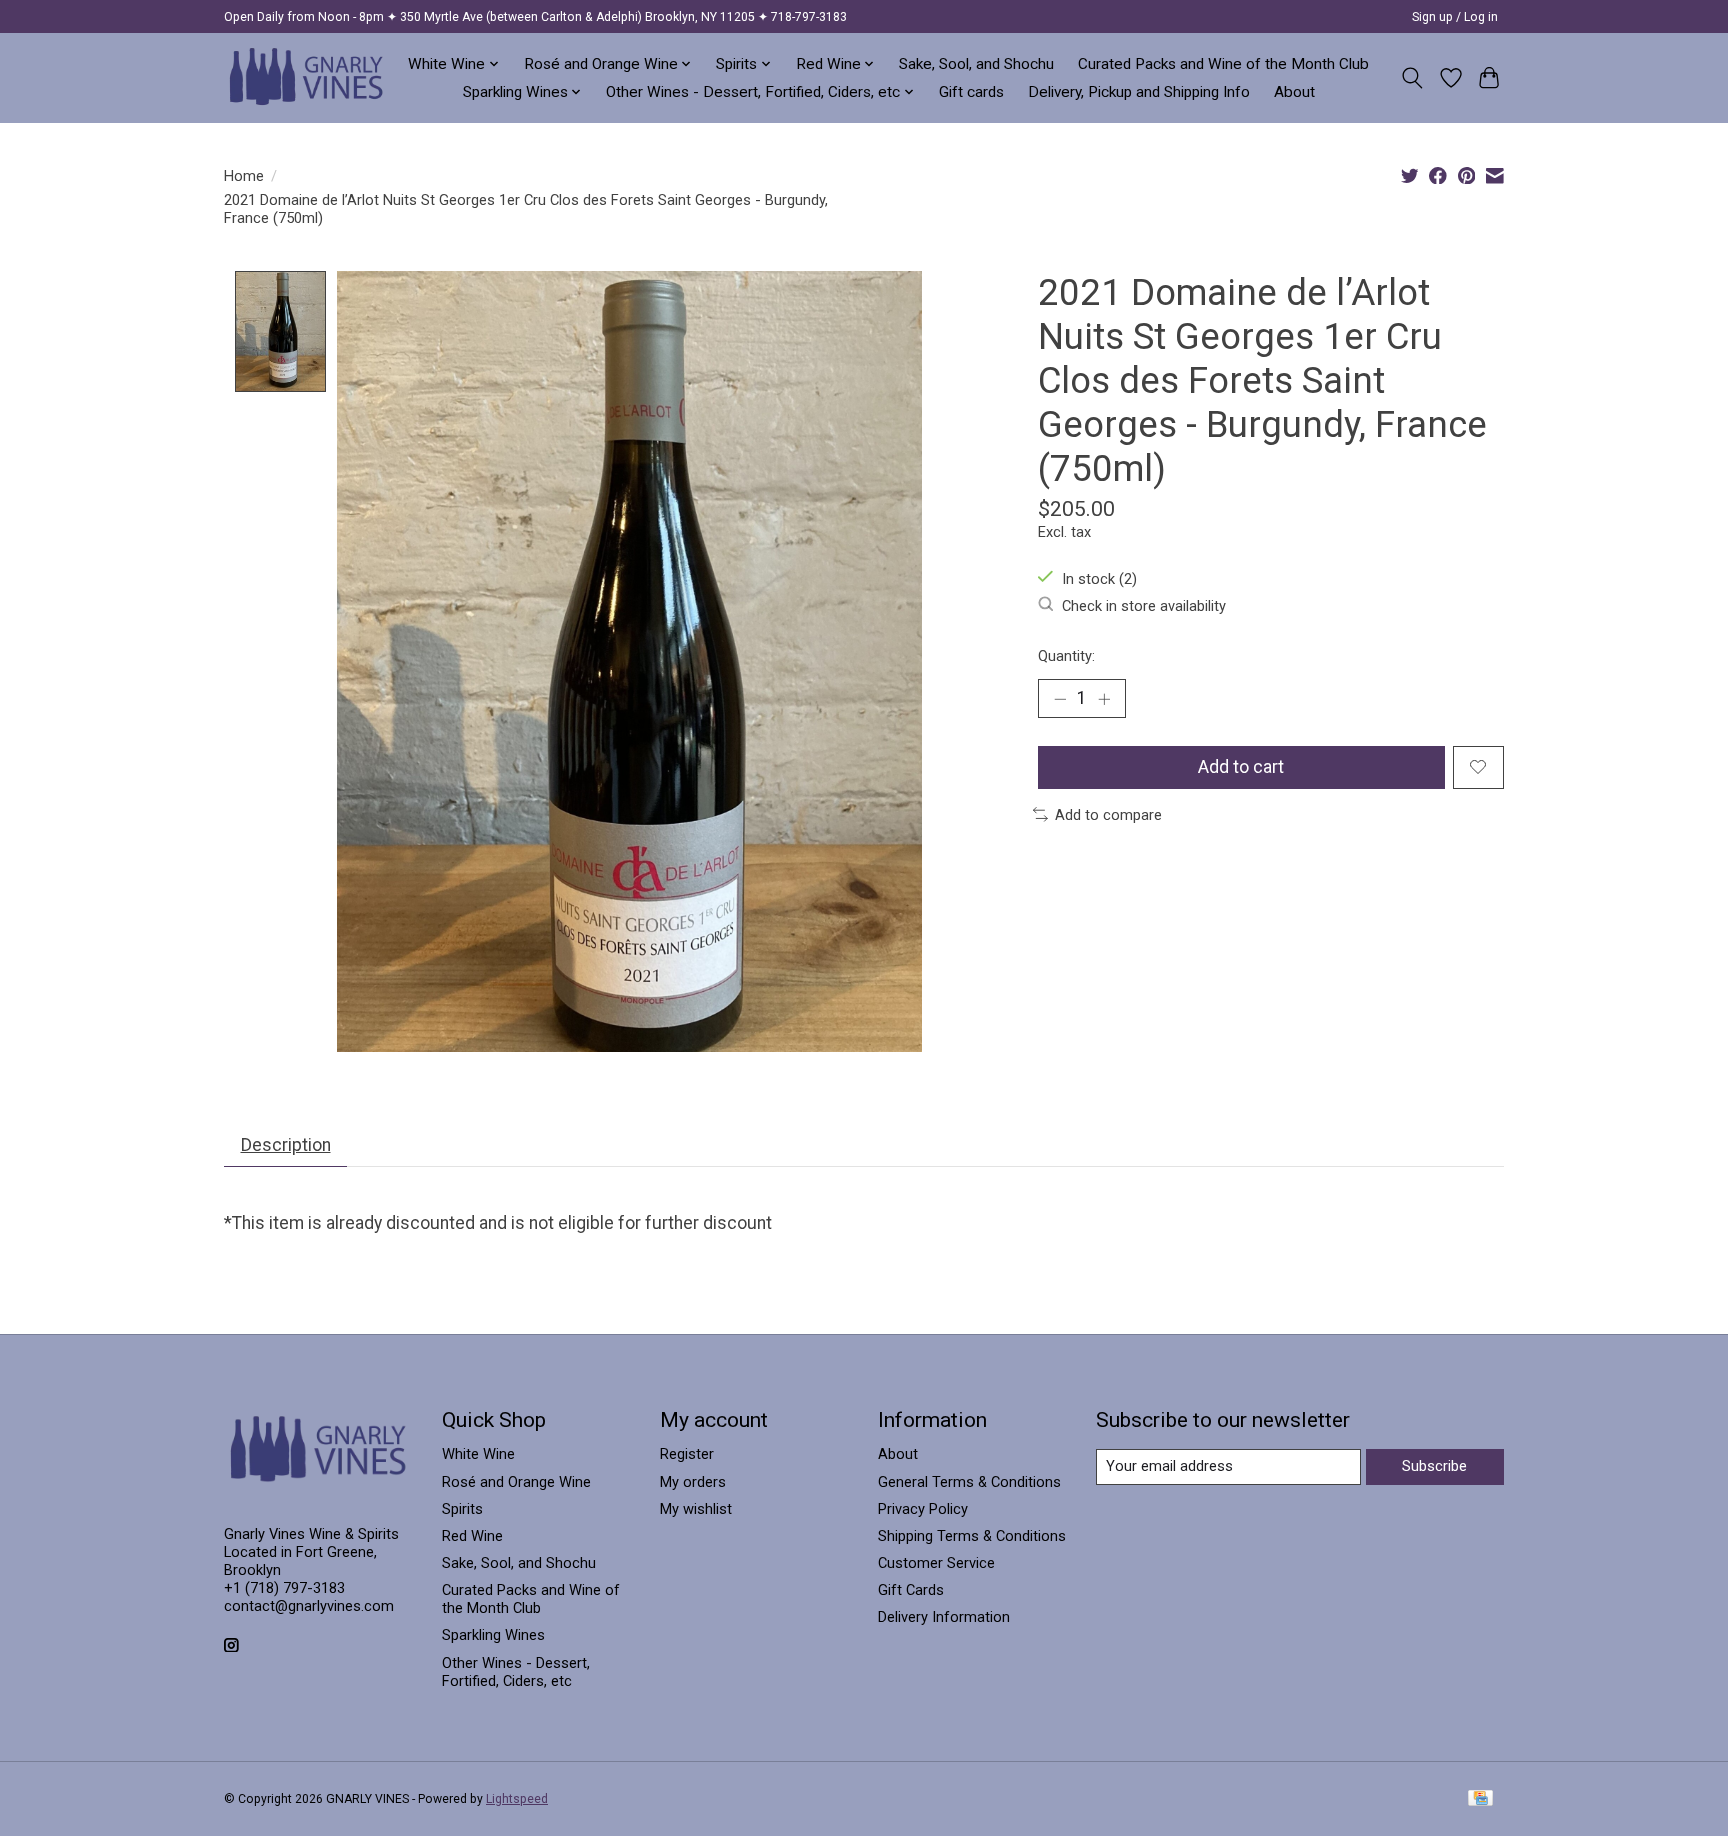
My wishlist (696, 1509)
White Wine (478, 1454)
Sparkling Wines (493, 1635)
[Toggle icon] (1412, 78)
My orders (693, 1482)
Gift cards (971, 92)
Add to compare (1108, 815)
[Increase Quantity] (1104, 699)
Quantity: (1066, 656)
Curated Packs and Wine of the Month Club (1223, 64)
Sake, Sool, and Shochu (976, 64)
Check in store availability (1144, 606)
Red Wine (472, 1536)
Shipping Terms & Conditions (972, 1536)
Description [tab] (286, 1145)
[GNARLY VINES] (307, 77)
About (1294, 92)
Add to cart (1241, 767)
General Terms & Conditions (969, 1482)
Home (244, 176)
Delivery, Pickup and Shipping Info (1139, 92)
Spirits (462, 1509)
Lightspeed (517, 1799)
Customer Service (936, 1563)
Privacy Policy (923, 1509)
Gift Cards (911, 1590)
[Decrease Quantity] (1060, 699)
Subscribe (1434, 1466)
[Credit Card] (1480, 1799)
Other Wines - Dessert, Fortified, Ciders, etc (516, 1672)
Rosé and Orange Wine (516, 1482)
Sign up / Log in (1455, 17)
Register (687, 1454)
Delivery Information (944, 1617)
